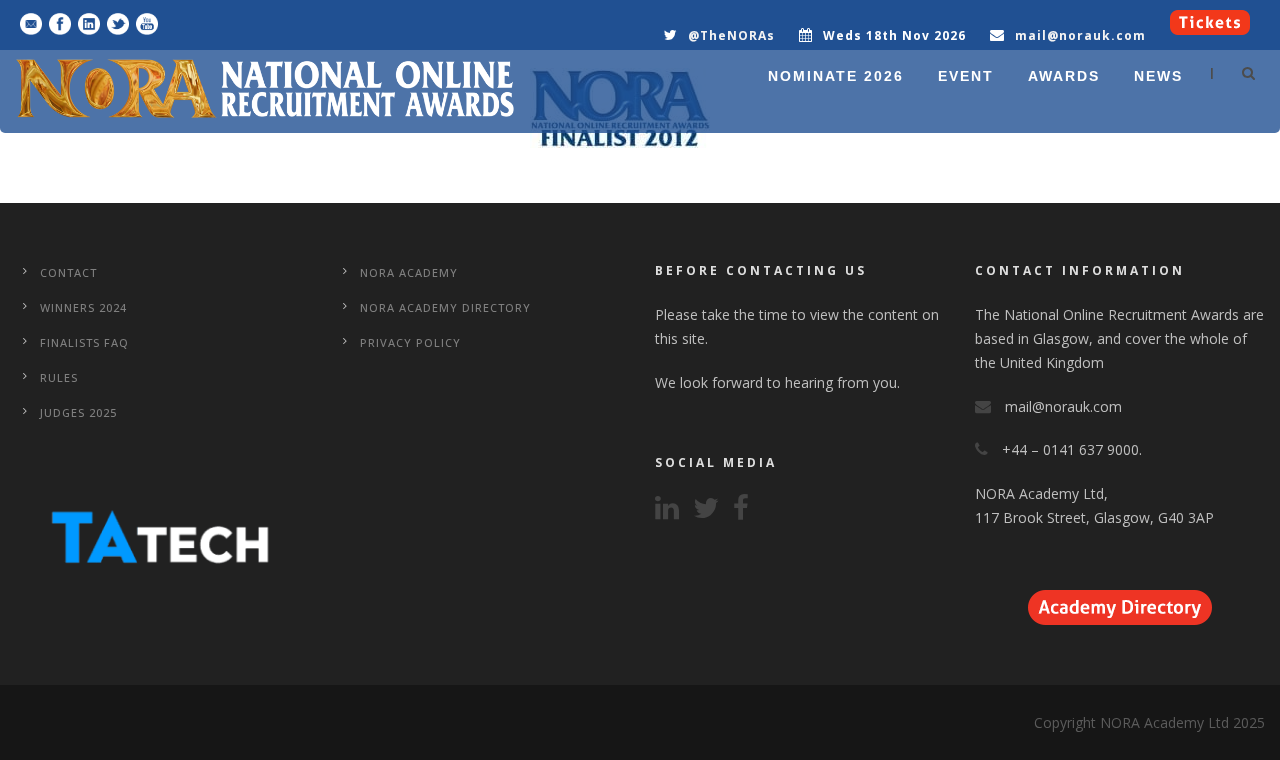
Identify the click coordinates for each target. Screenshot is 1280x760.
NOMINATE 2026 (836, 76)
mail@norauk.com (1080, 35)
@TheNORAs (731, 35)
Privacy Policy (410, 342)
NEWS (1158, 76)
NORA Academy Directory (445, 307)
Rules (59, 377)
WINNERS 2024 (83, 307)
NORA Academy (409, 272)
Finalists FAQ (84, 342)
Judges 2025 (78, 412)
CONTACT (68, 272)
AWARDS (1064, 76)
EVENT (966, 76)
